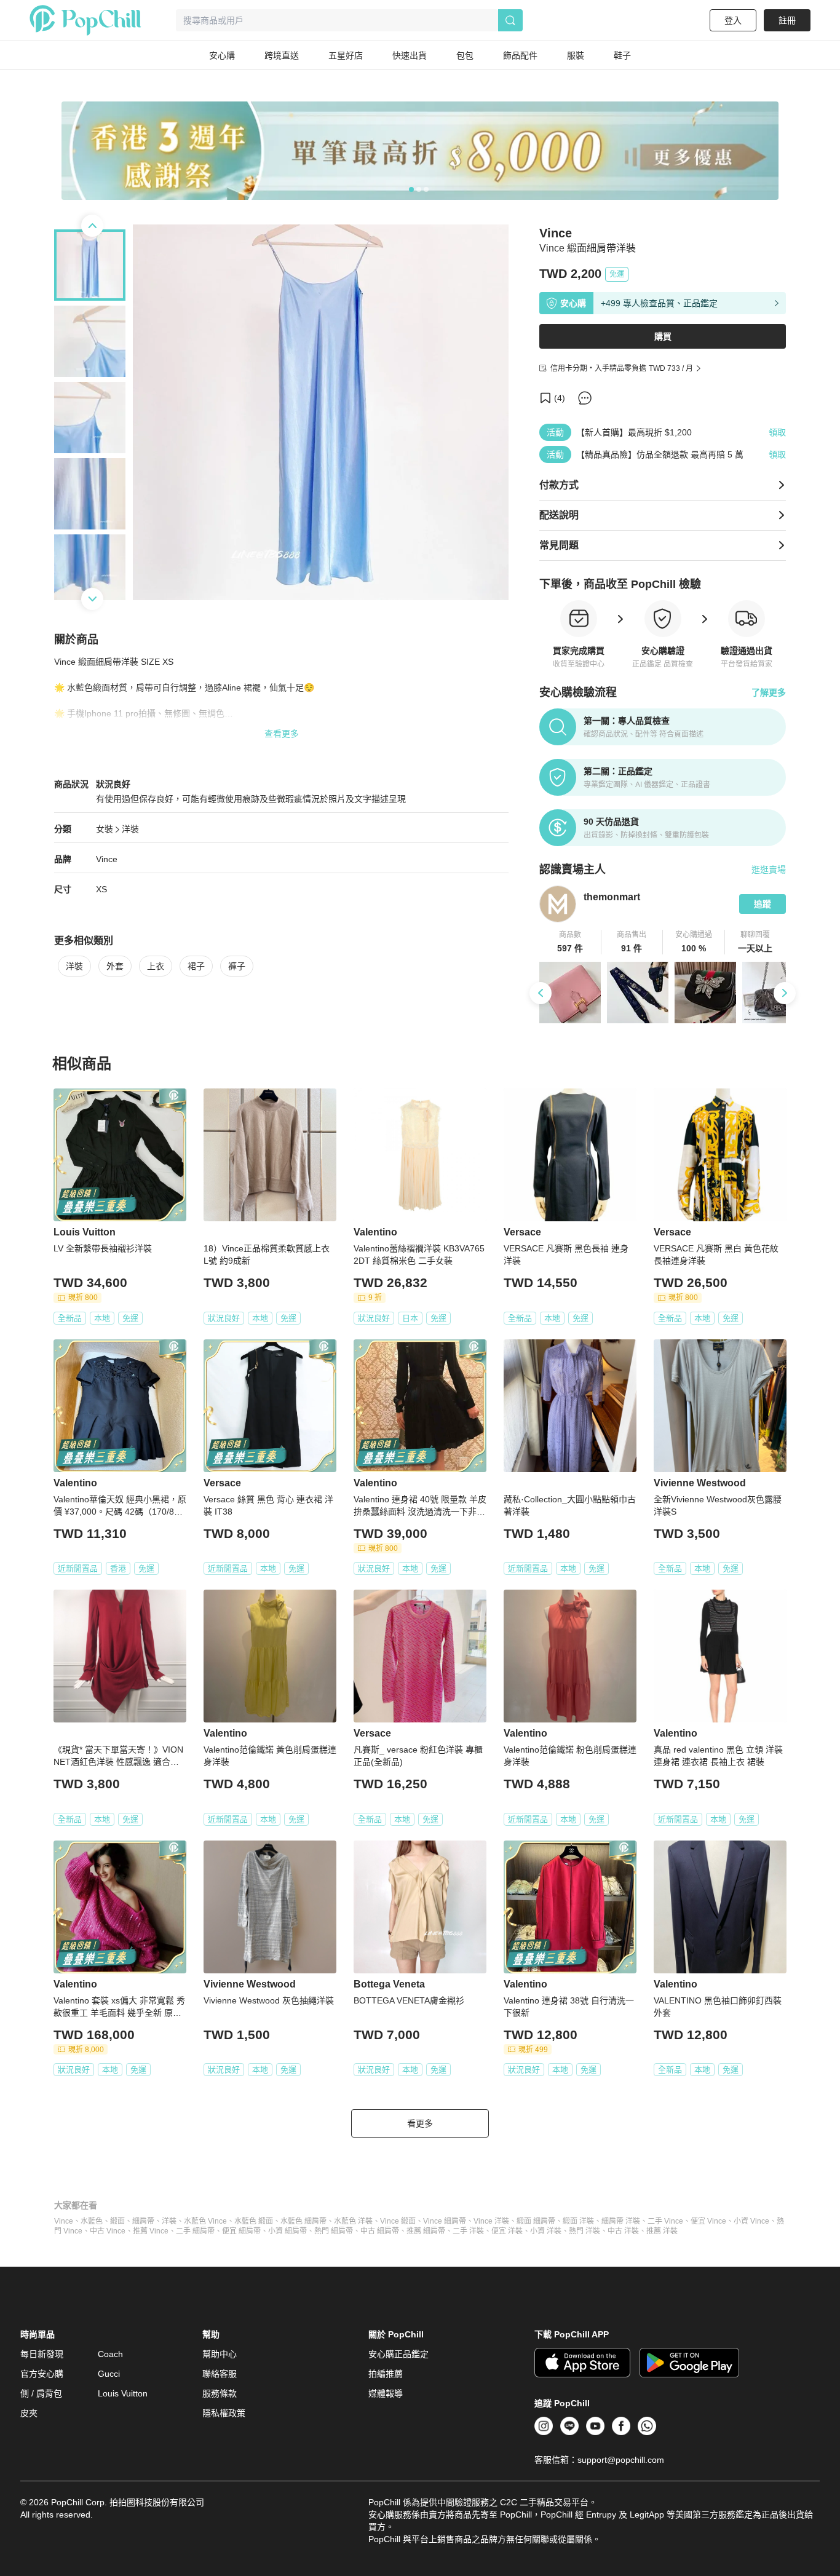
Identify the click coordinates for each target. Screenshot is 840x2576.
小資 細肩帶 (287, 2231)
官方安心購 (42, 2374)
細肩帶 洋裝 (621, 2221)
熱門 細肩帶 (334, 2231)
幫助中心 (220, 2354)
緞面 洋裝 (578, 2221)
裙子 (196, 966)
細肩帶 (143, 2221)
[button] (570, 942)
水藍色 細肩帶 (303, 2221)
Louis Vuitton (123, 2393)
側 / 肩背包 (41, 2393)
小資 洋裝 (546, 2231)
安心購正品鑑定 (398, 2354)
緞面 (117, 2221)
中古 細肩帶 (380, 2231)
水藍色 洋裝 (353, 2221)
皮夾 (29, 2413)
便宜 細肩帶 (241, 2231)
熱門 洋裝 (584, 2231)
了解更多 (769, 692)
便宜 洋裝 (507, 2231)
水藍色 (92, 2221)
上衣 (156, 966)
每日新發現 (42, 2354)
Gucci (109, 2374)
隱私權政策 (224, 2413)
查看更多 (282, 734)
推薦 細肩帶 (426, 2231)
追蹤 (763, 904)
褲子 (237, 966)
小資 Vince (751, 2221)
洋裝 (130, 829)
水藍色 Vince (205, 2221)
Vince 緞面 (398, 2221)
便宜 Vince (708, 2221)
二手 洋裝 (468, 2231)
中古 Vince (108, 2231)
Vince (107, 859)
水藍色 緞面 (254, 2221)
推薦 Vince (151, 2231)
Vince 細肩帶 (445, 2221)
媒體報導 (386, 2393)
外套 (115, 966)
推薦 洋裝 (662, 2231)
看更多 (420, 2123)
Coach (110, 2354)
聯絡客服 (220, 2374)
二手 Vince (665, 2221)
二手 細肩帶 (195, 2231)
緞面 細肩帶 (536, 2221)
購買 (663, 336)
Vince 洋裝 (491, 2221)
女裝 (105, 829)
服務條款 (220, 2393)
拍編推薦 (386, 2374)
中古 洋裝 (623, 2231)
